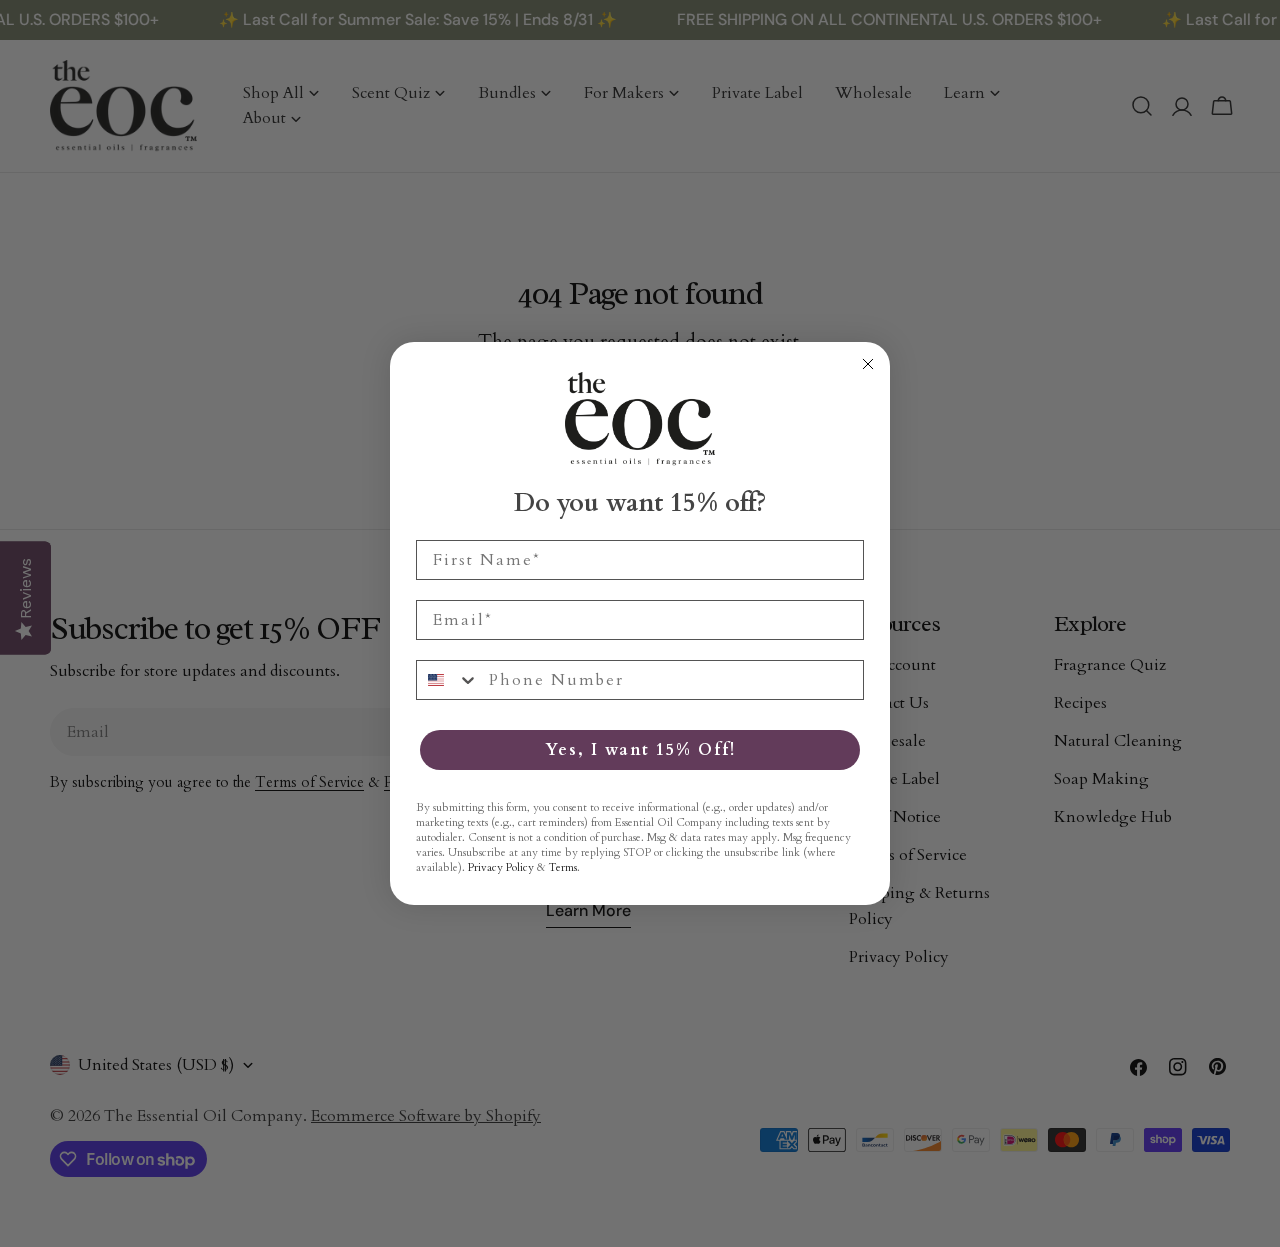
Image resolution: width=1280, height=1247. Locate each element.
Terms (563, 867)
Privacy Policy (501, 867)
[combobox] (448, 680)
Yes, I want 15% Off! (640, 750)
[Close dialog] (868, 364)
